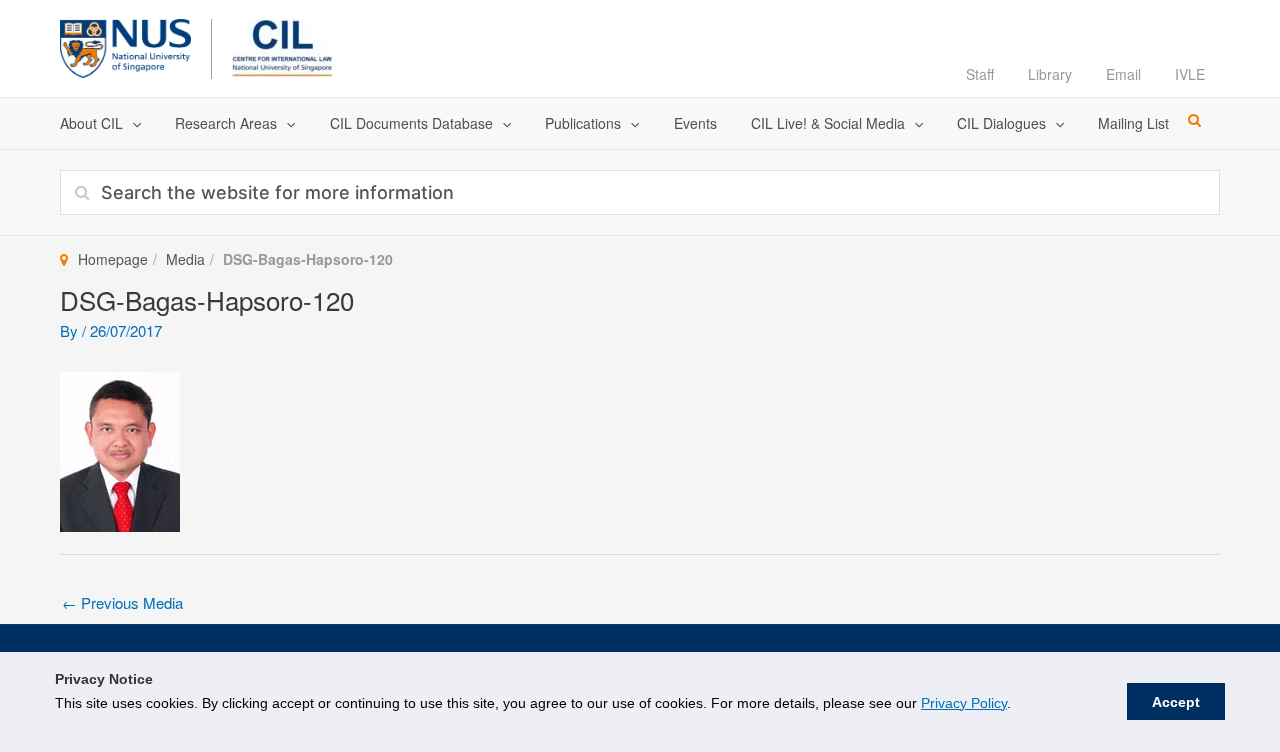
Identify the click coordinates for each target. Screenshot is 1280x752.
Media (185, 259)
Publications (583, 123)
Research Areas (226, 123)
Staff (980, 74)
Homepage (113, 259)
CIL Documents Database (411, 123)
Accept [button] (1176, 702)
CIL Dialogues (1001, 123)
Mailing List (1133, 123)
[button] (132, 123)
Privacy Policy (964, 703)
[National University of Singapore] (125, 45)
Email (1123, 74)
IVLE (1190, 74)
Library (1050, 74)
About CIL (91, 123)
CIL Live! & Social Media (828, 123)
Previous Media (122, 602)
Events (695, 123)
